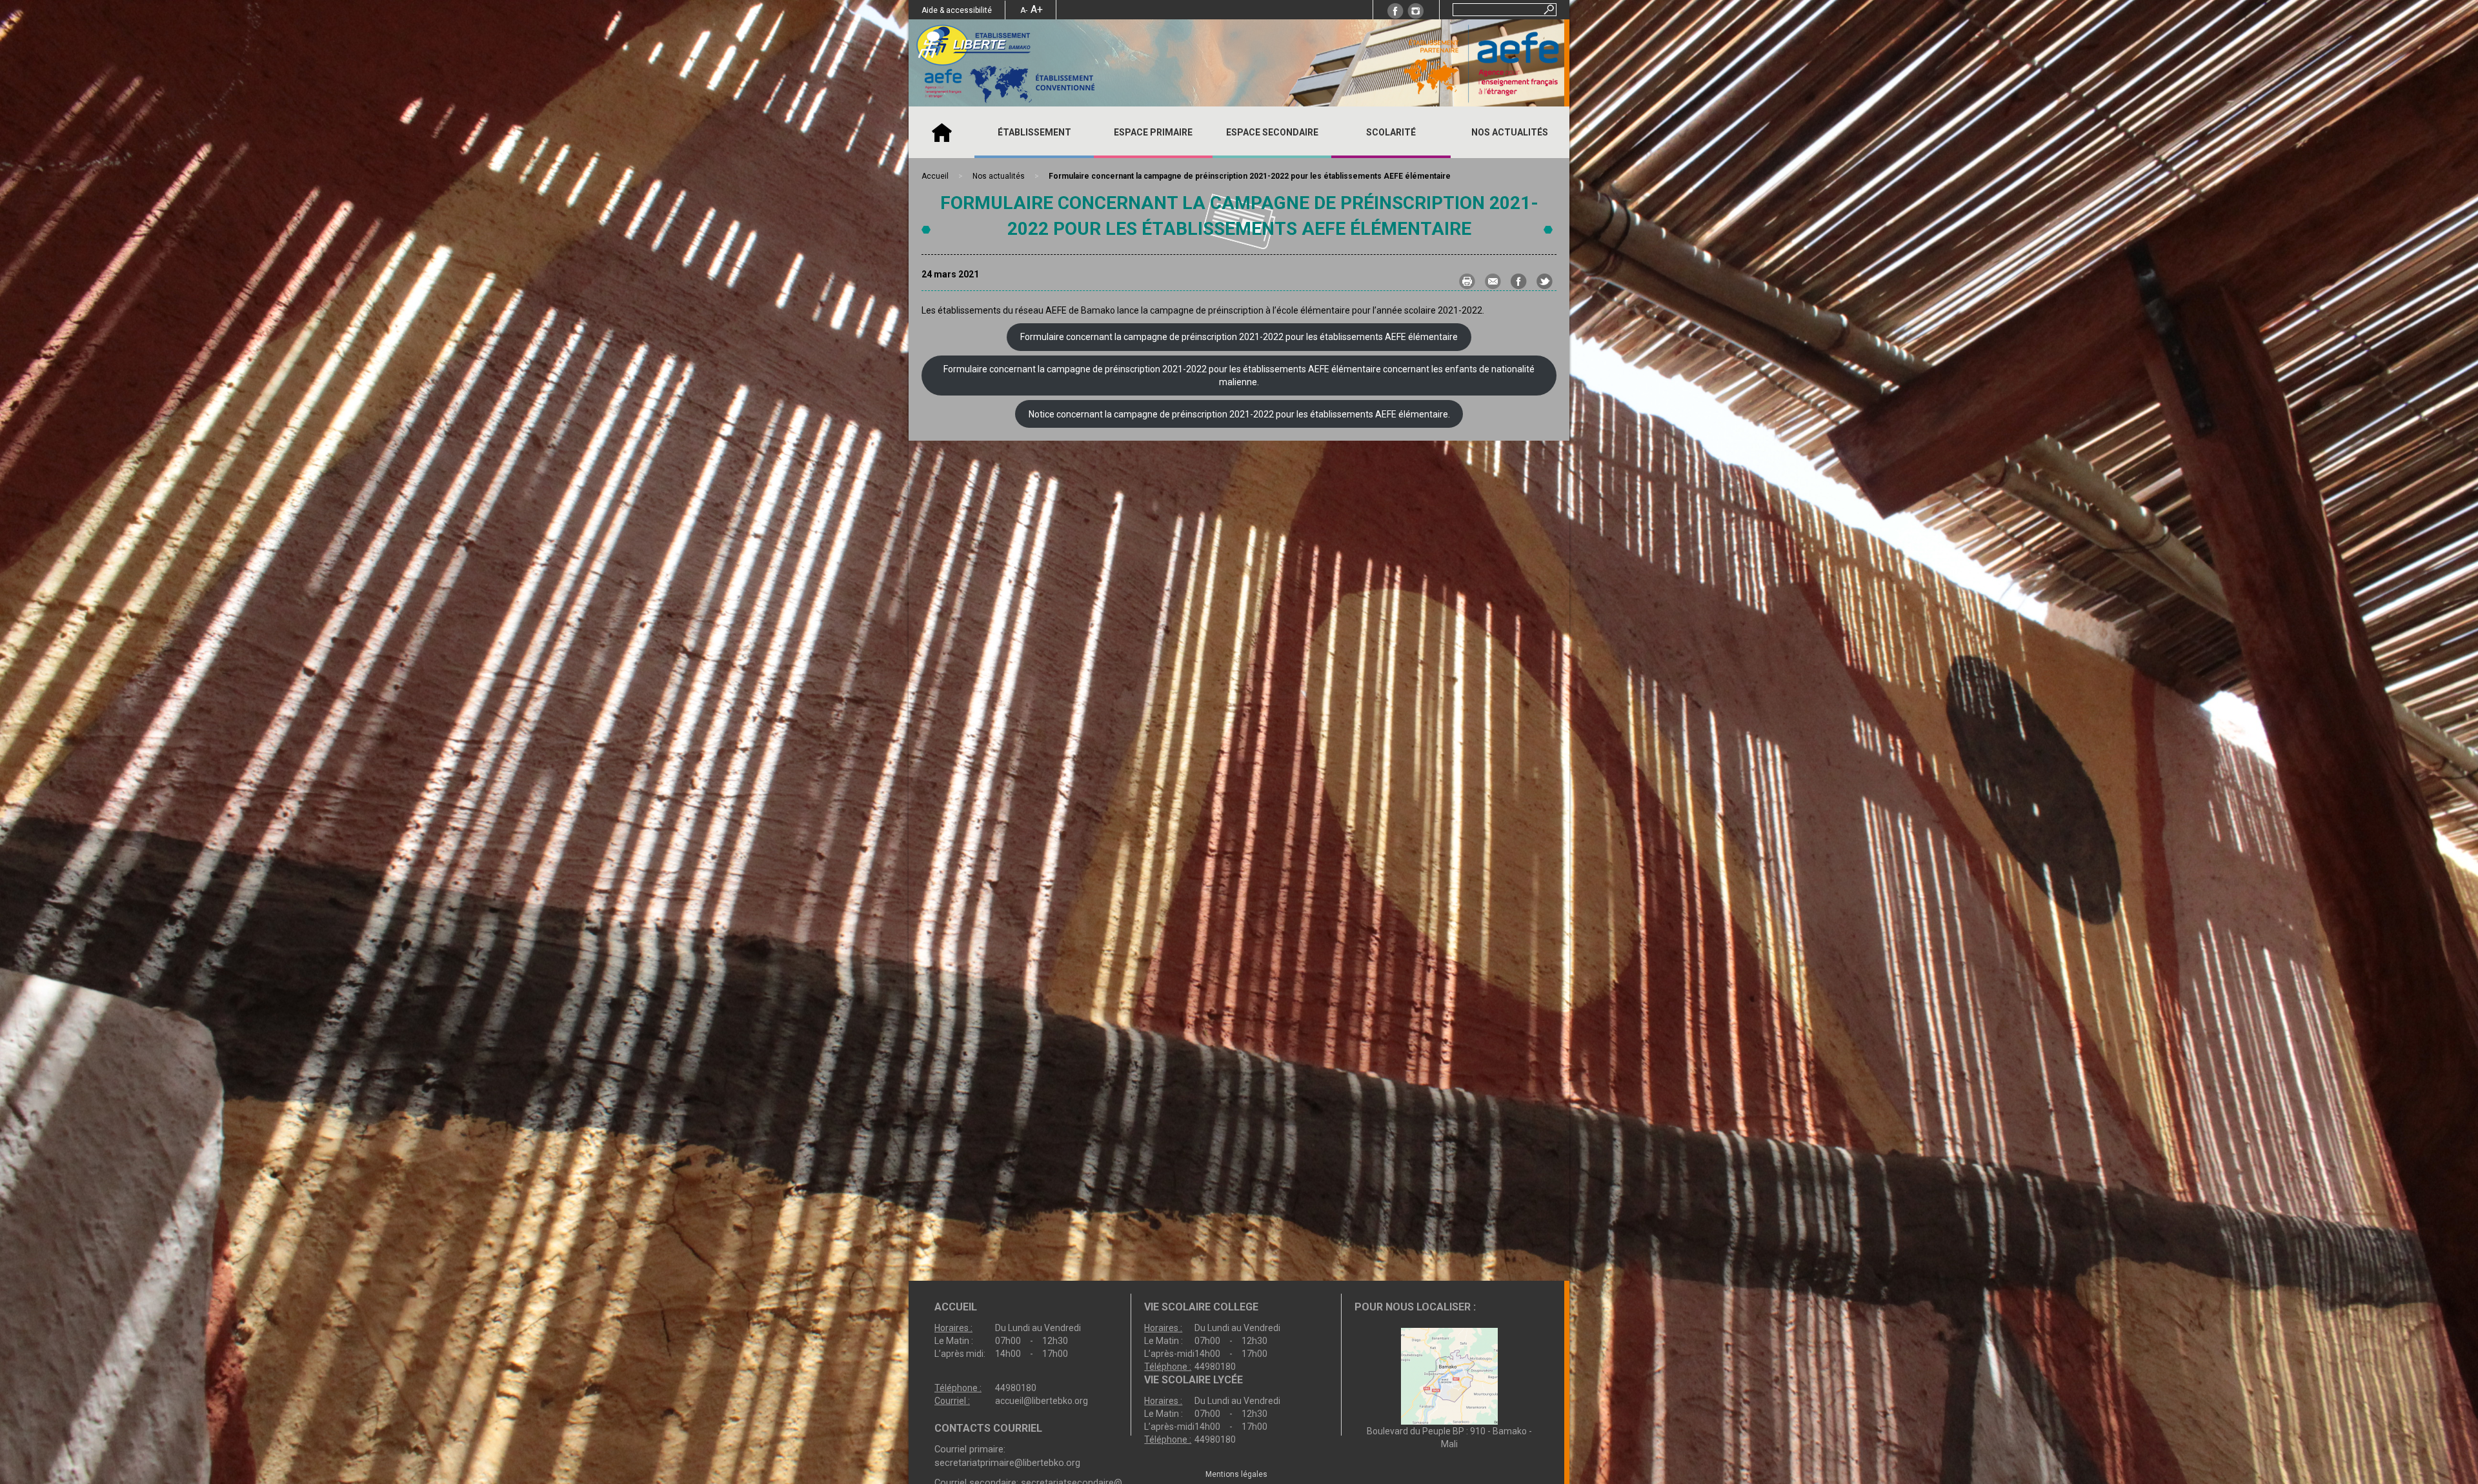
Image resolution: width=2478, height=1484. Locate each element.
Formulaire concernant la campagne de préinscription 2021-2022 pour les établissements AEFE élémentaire (1239, 337)
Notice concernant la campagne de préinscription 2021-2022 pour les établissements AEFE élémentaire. (1239, 414)
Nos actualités (1510, 132)
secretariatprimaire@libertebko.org (1007, 1463)
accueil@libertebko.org (1042, 1401)
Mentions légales (1236, 1474)
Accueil (942, 132)
